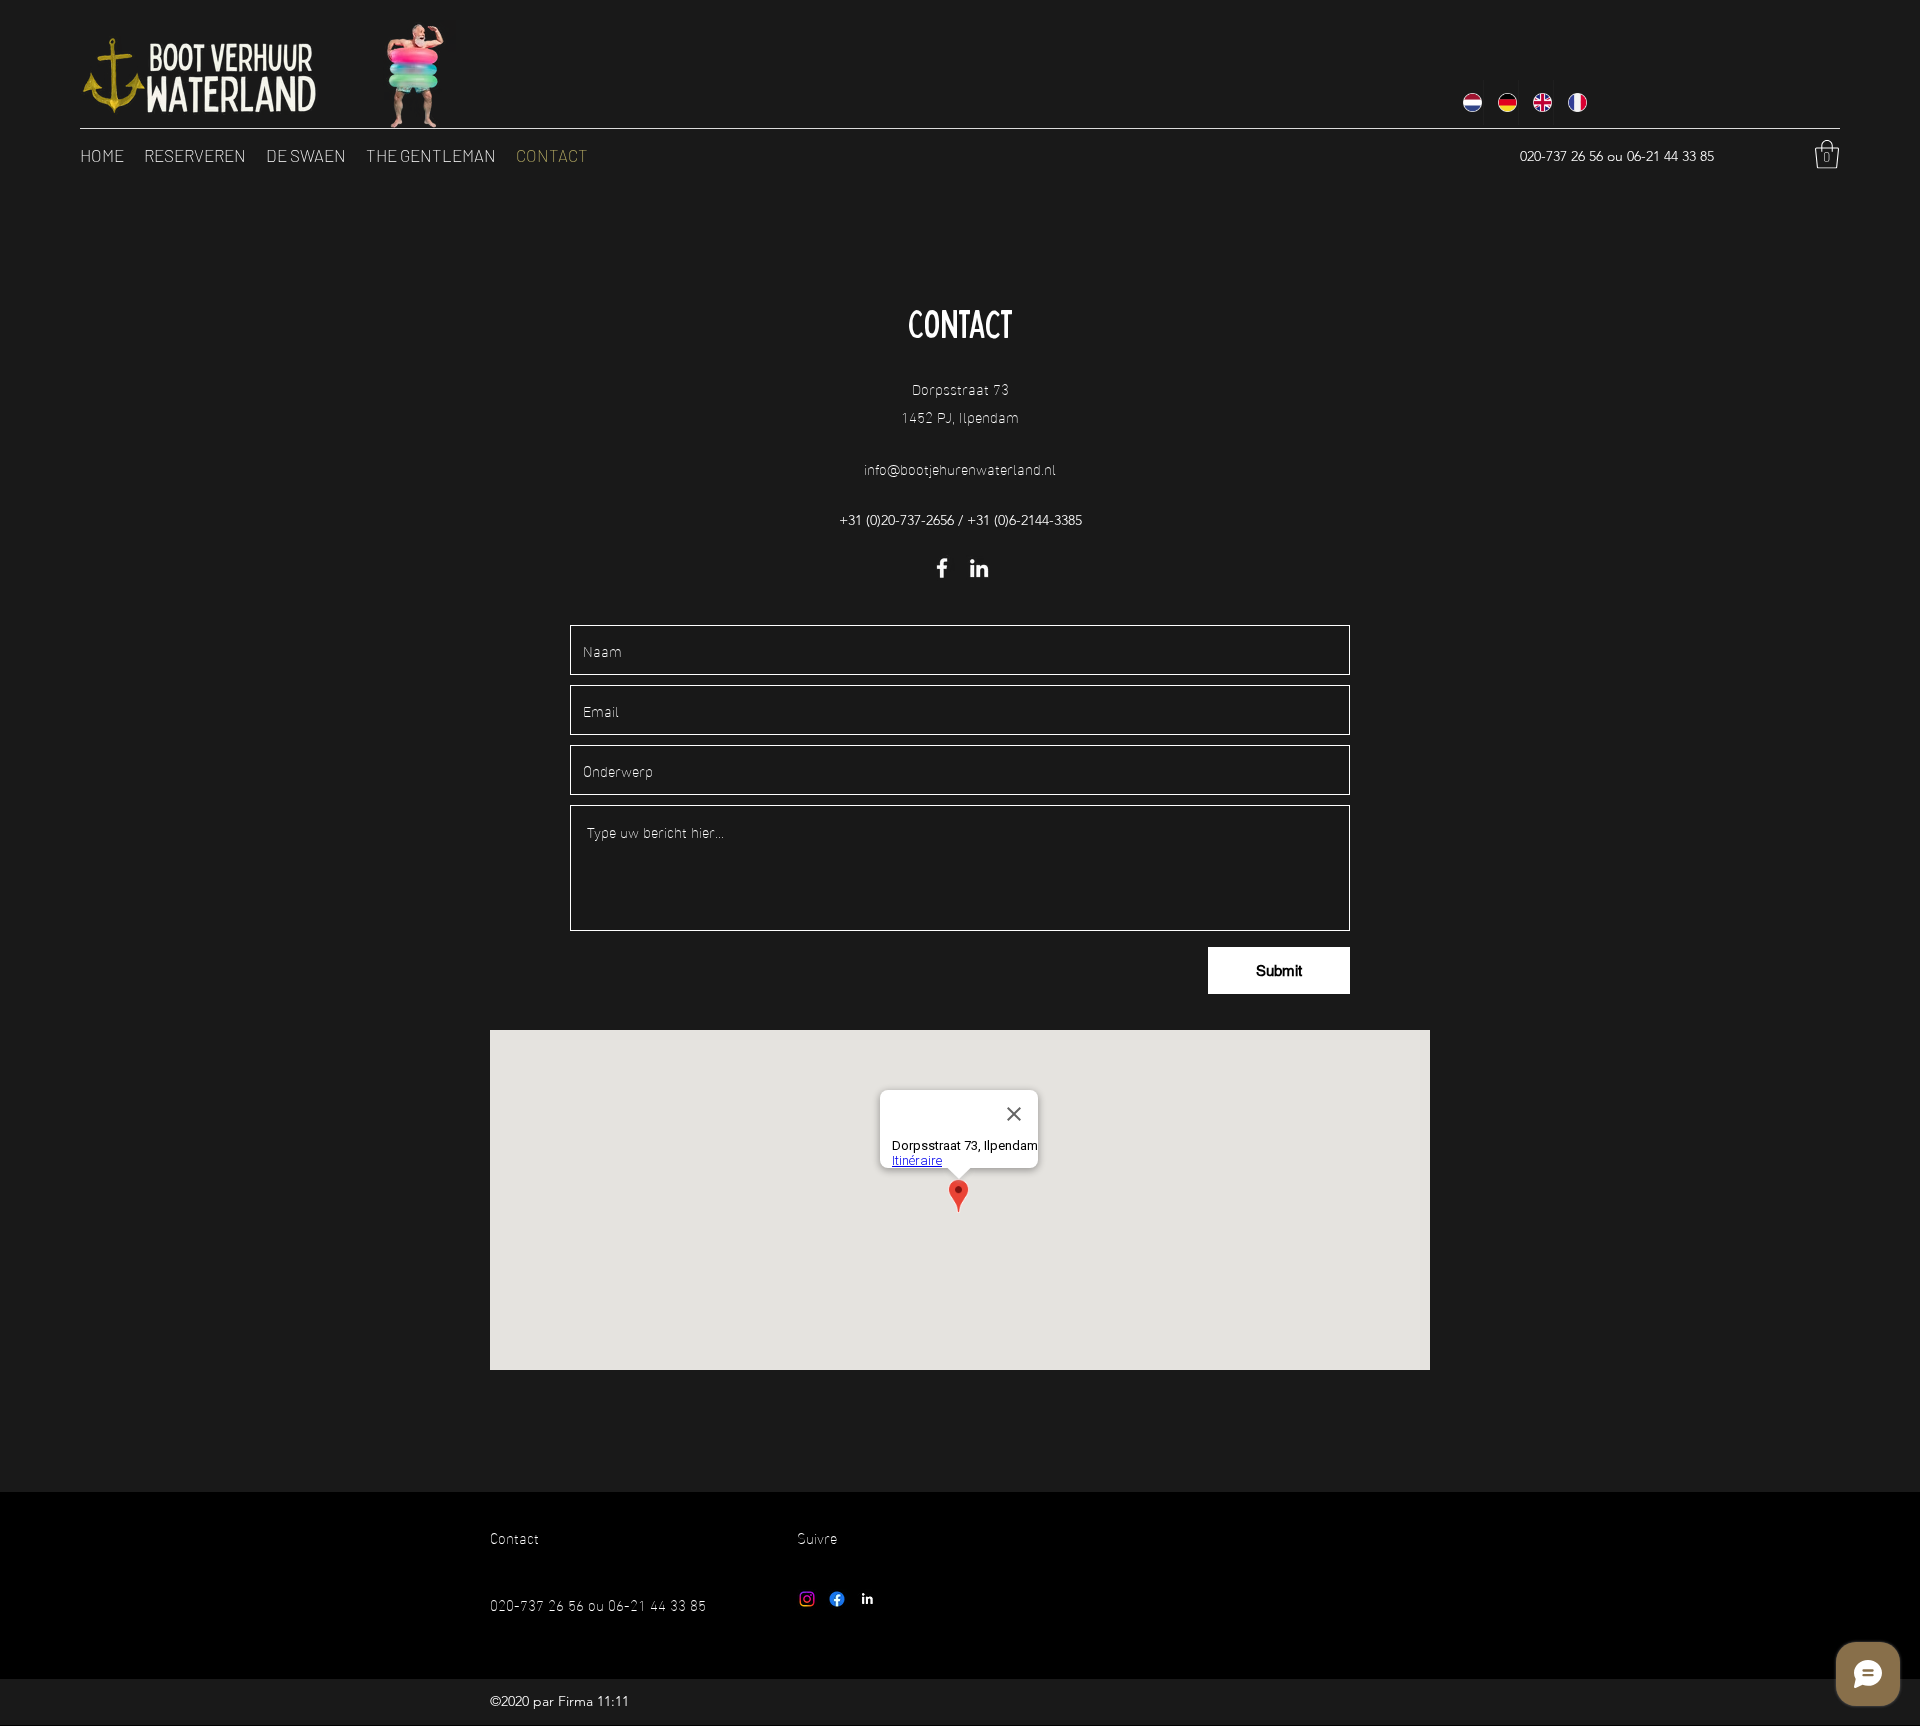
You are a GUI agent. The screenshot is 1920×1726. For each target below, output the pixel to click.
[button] (1827, 154)
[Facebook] (942, 568)
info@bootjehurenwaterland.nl (960, 468)
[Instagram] (807, 1599)
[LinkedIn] (979, 568)
